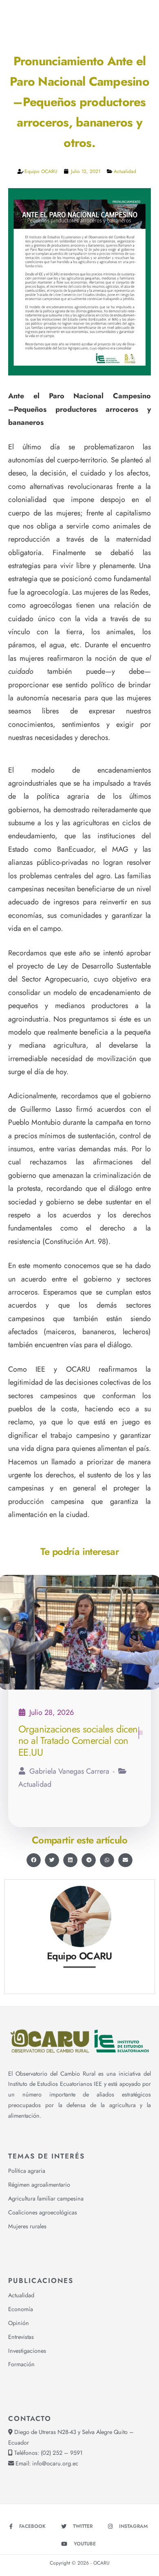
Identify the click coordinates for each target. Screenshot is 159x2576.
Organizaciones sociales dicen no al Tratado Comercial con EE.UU (78, 1741)
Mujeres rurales (27, 2226)
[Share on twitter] (52, 1860)
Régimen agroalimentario (39, 2185)
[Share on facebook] (34, 1860)
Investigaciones (27, 2351)
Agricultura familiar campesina (46, 2198)
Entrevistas (21, 2337)
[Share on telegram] (89, 1860)
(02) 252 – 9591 (62, 2453)
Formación (21, 2364)
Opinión (19, 2323)
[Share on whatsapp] (107, 1860)
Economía (21, 2309)
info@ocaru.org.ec (55, 2463)
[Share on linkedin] (70, 1860)
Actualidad (125, 171)
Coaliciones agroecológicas (43, 2212)
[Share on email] (125, 1860)
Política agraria (27, 2171)
